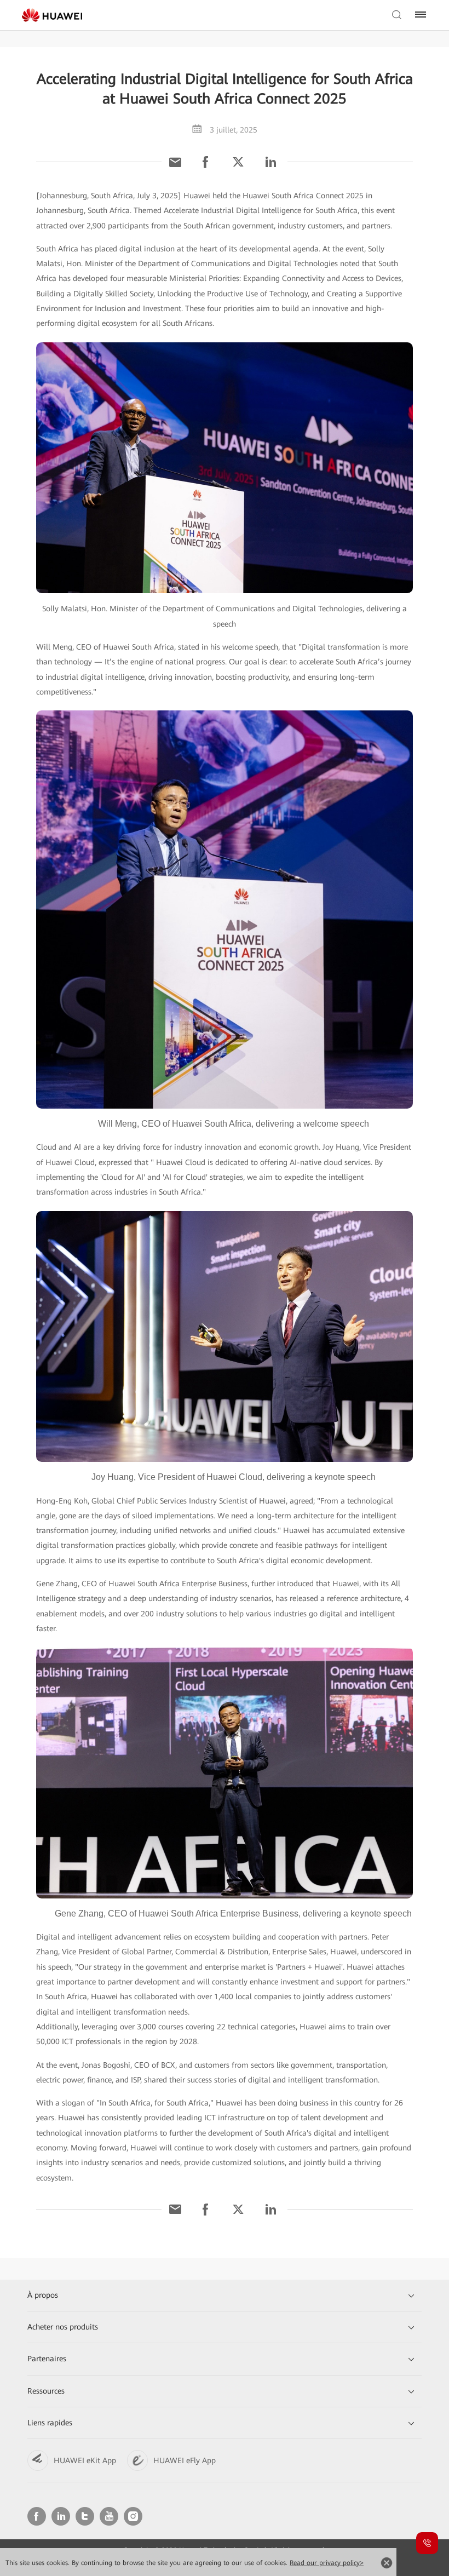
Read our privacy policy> (327, 2563)
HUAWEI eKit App (85, 2460)
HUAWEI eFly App (185, 2460)
